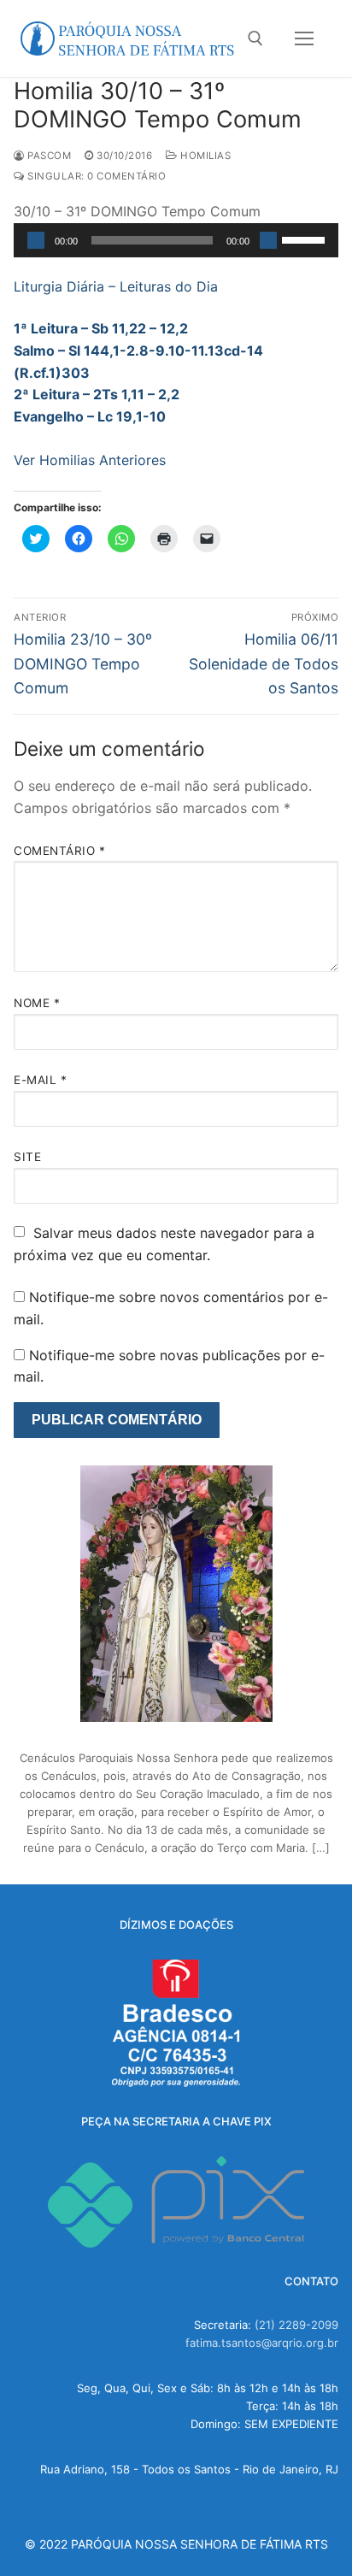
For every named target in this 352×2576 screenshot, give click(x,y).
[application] (176, 240)
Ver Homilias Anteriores (90, 460)
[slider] (306, 239)
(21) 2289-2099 (296, 2325)
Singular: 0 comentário (95, 176)
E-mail (40, 1080)
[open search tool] (255, 38)
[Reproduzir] (36, 240)
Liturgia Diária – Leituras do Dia (116, 286)
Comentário (59, 851)
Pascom (48, 156)
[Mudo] (268, 240)
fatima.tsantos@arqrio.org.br (262, 2343)
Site (27, 1157)
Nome (37, 1003)
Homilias (204, 156)
